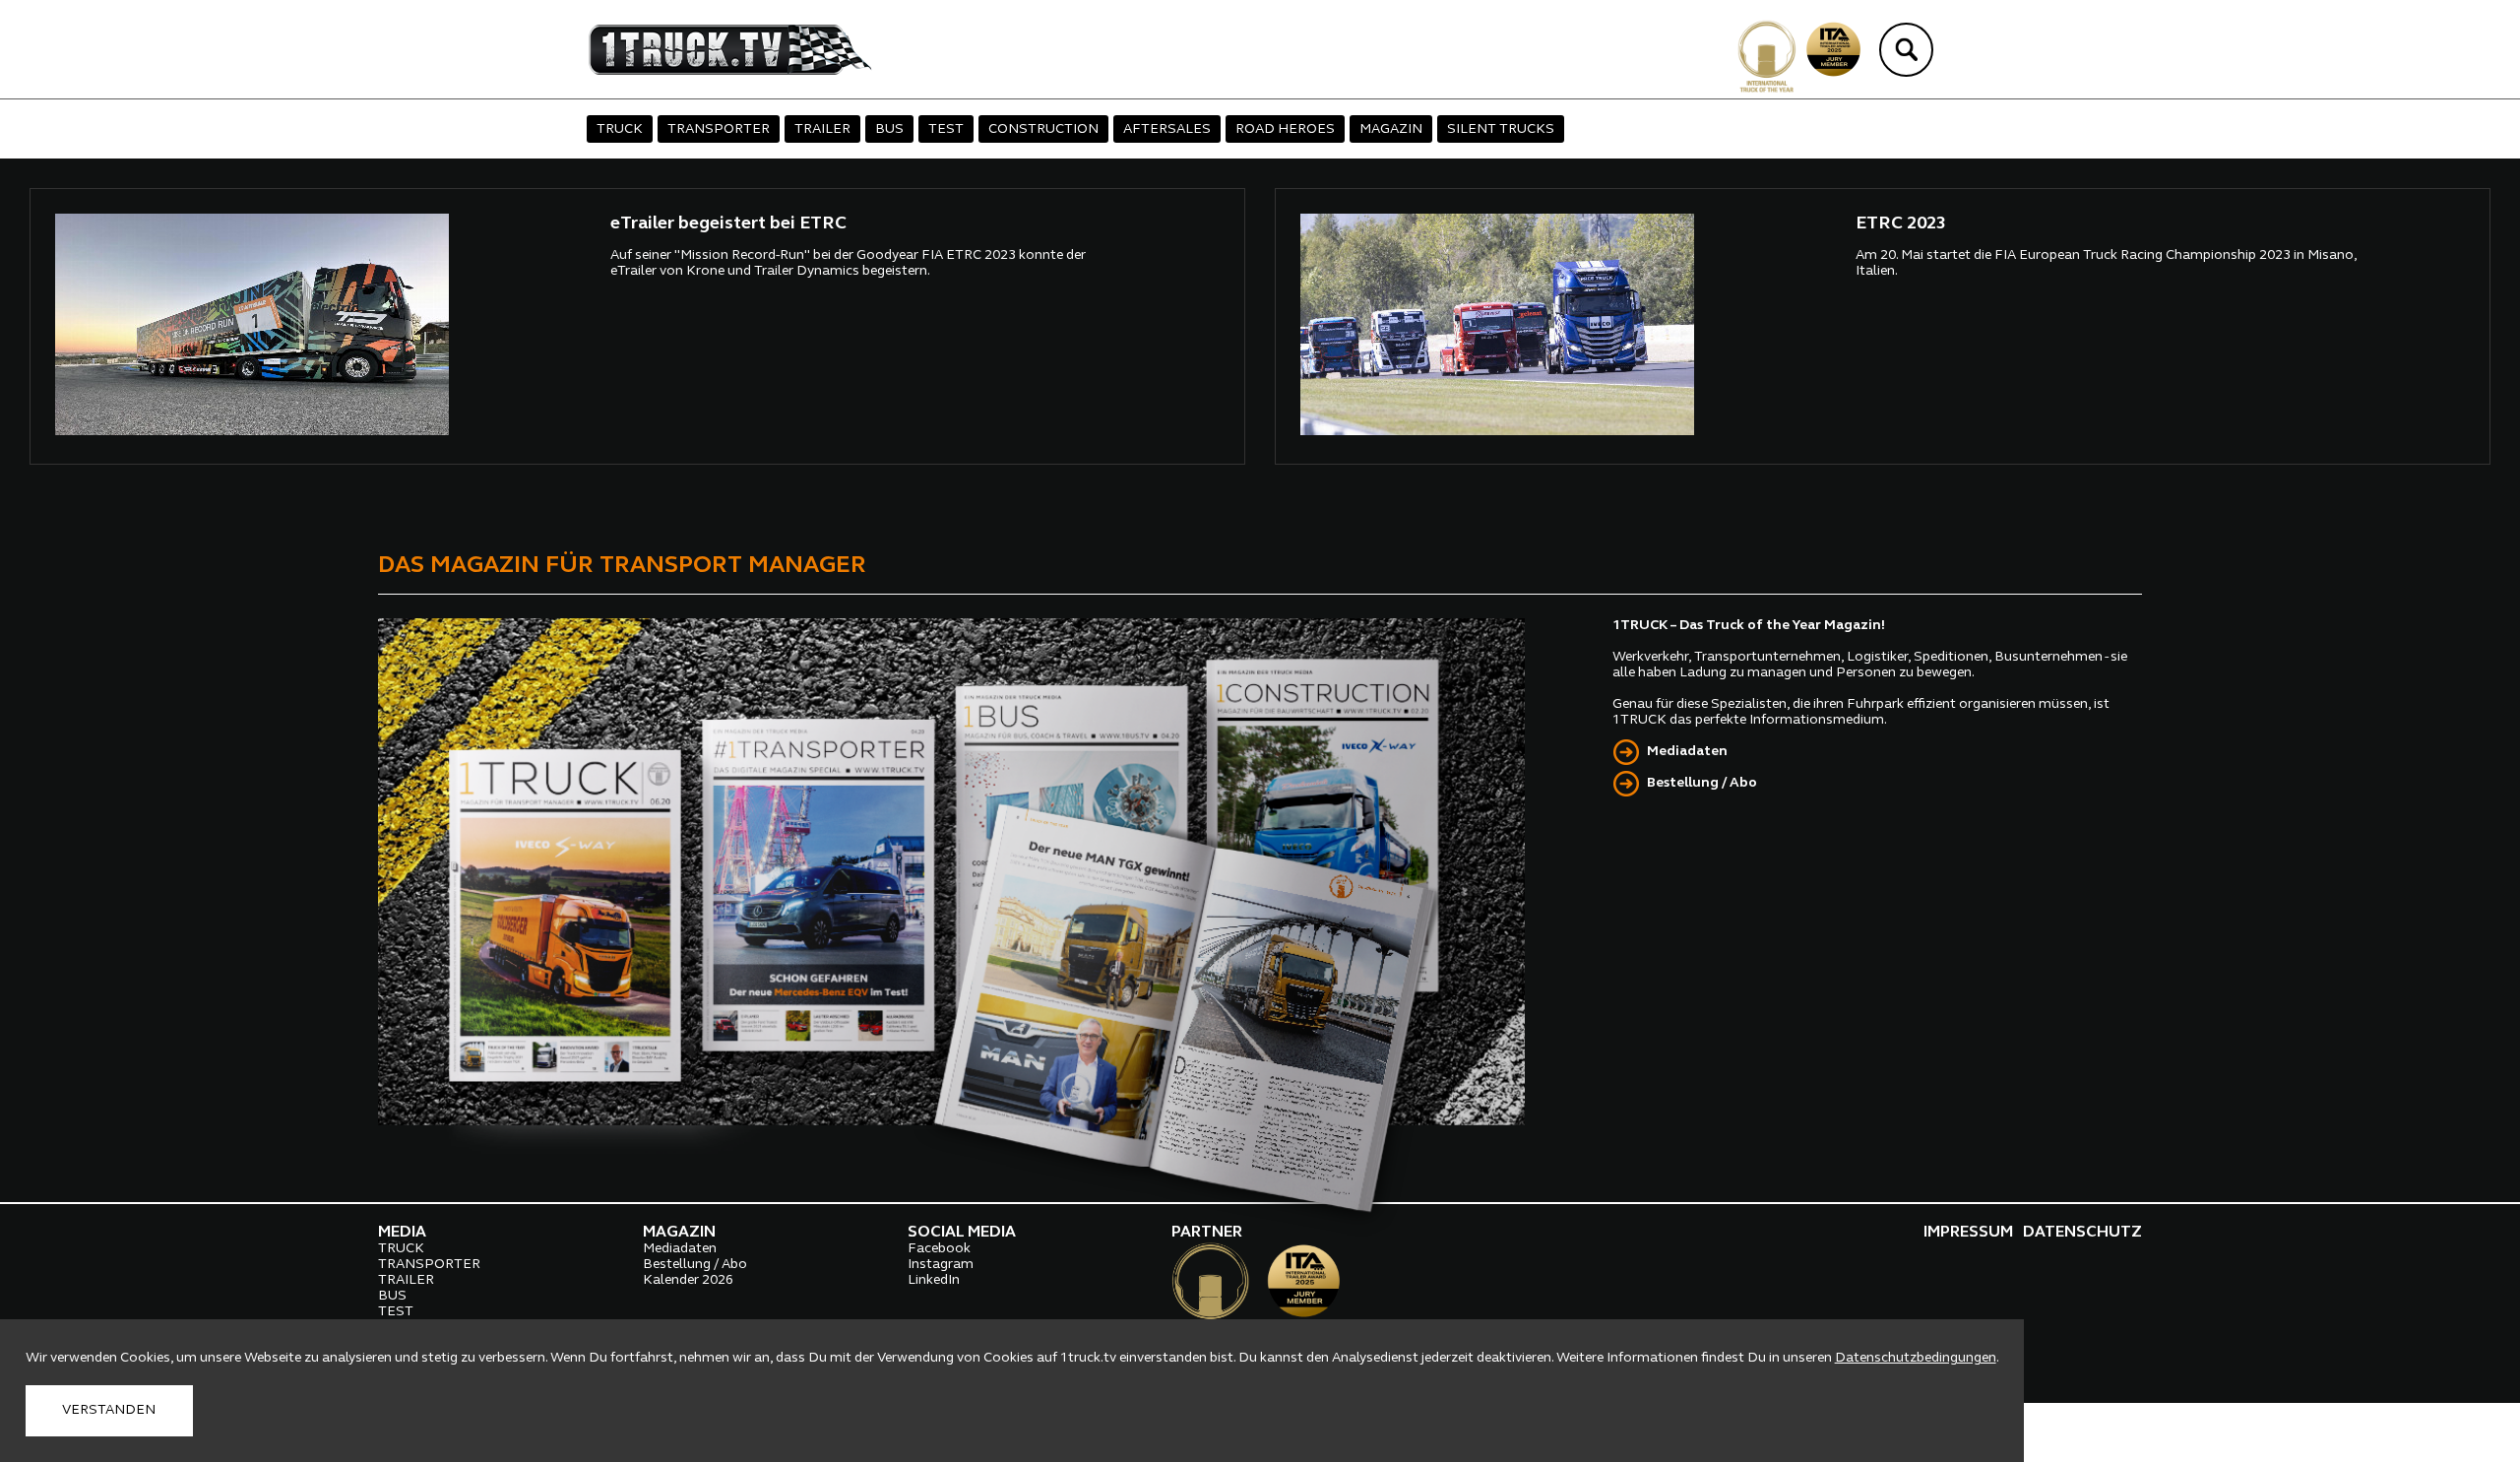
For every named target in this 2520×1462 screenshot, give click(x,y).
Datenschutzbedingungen (1916, 1358)
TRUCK (620, 129)
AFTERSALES (1167, 129)
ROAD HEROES (1285, 129)
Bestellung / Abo (1702, 783)
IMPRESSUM (1968, 1233)
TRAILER (822, 129)
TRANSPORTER (719, 129)
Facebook (939, 1249)
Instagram (941, 1265)
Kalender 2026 (688, 1280)
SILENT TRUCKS (1501, 129)
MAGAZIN (1391, 129)
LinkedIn (934, 1280)
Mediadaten (1687, 752)
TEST (946, 129)
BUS (889, 129)
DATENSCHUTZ (2082, 1233)
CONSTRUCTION (1043, 129)
